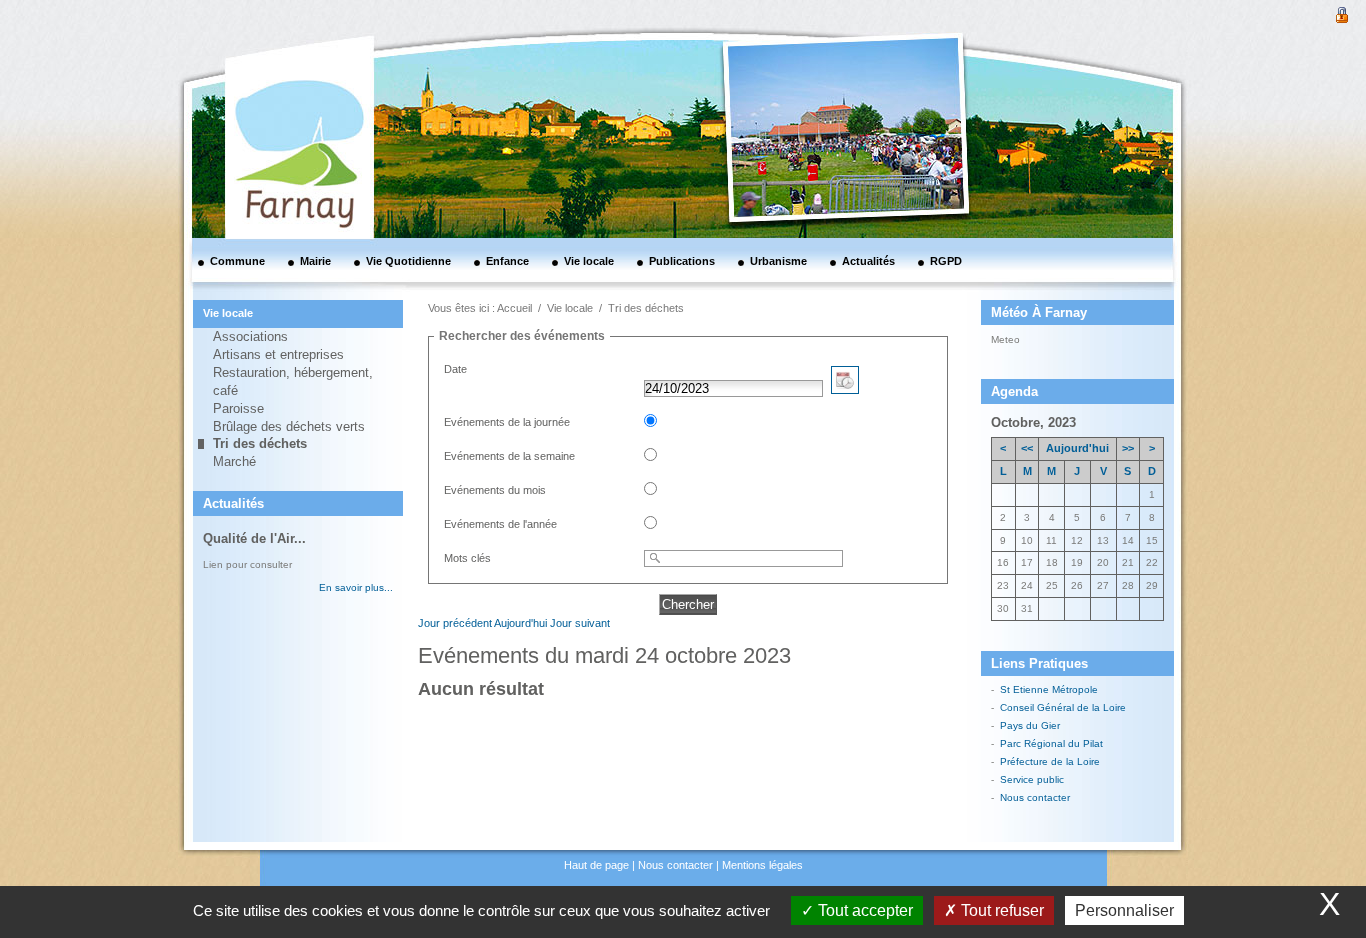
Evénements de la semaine (509, 456)
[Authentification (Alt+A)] (1342, 13)
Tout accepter (863, 910)
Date (455, 369)
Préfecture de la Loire (1050, 761)
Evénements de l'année (500, 524)
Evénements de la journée (507, 422)
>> (1128, 448)
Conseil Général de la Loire (1063, 707)
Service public (1032, 779)
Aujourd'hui (520, 623)
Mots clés (467, 558)
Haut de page (596, 865)
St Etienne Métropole (1049, 689)
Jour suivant (580, 623)
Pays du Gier (1030, 725)
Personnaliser (1124, 910)
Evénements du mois (495, 490)
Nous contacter (1035, 797)
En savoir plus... (356, 587)
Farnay (1045, 338)
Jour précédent (455, 623)
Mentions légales (762, 865)
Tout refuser (1000, 910)
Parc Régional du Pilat (1051, 743)
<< (1027, 448)
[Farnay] (273, 85)
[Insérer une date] (845, 389)
